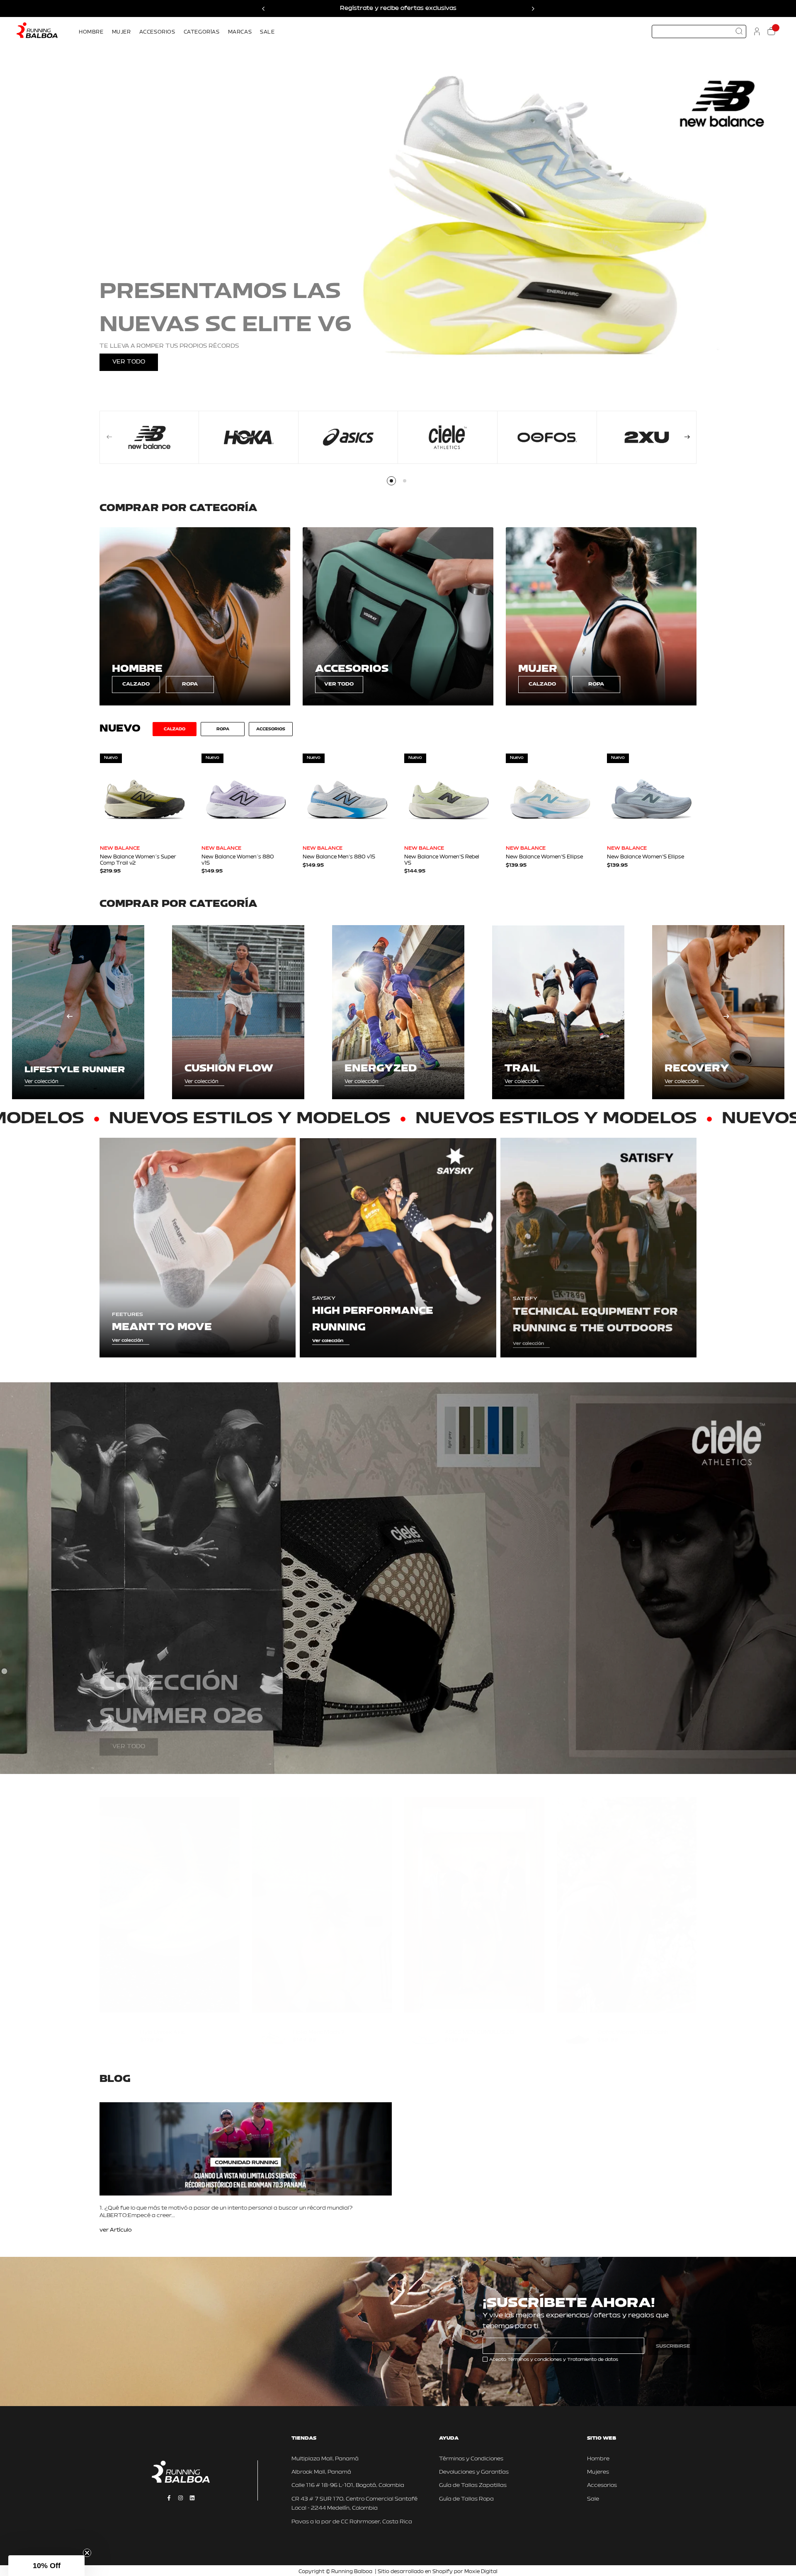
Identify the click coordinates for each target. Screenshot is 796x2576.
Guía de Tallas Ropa (466, 2499)
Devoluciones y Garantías (474, 2472)
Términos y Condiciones (471, 2459)
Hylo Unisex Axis (163, 2024)
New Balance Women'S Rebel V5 (442, 860)
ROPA (190, 684)
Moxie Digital (481, 2572)
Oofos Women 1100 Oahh (633, 2024)
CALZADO (136, 684)
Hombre (598, 2459)
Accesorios (602, 2485)
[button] (46, 2566)
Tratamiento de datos (593, 2360)
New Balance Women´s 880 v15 (238, 860)
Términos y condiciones (535, 2360)
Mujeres (598, 2472)
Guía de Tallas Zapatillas (473, 2485)
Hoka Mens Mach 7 (319, 2024)
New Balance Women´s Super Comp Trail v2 (138, 860)
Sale (593, 2499)
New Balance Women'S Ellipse (544, 857)
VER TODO (129, 362)
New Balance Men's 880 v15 (339, 857)
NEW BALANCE (120, 848)
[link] (195, 616)
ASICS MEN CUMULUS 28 (479, 2024)
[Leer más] (116, 2231)
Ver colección (41, 1082)
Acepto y (554, 2360)
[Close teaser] (87, 2553)
